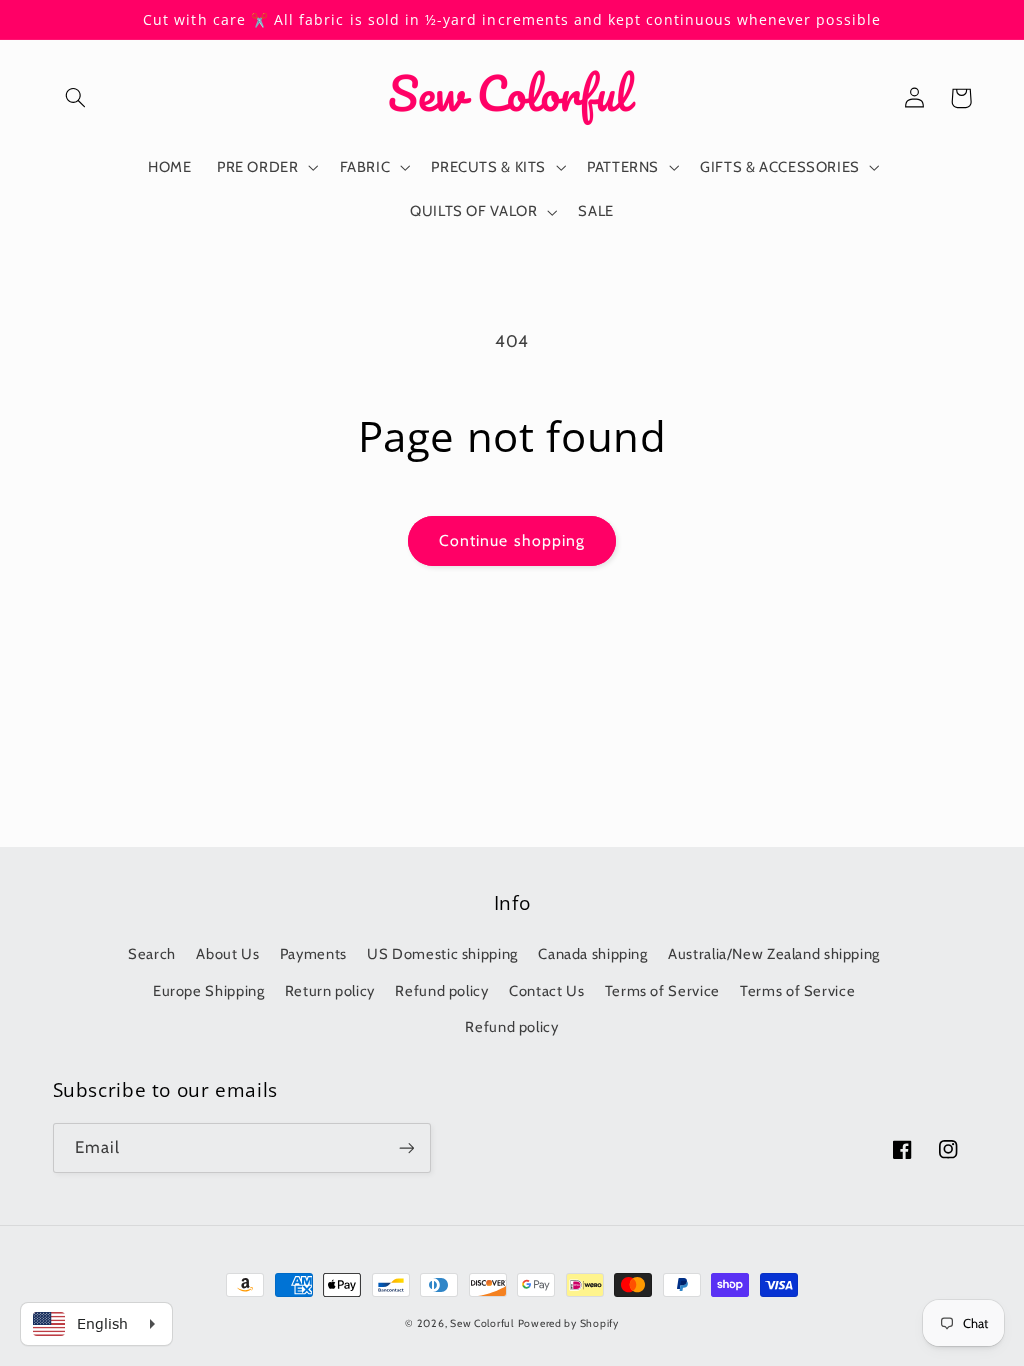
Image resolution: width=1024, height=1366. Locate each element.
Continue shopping (512, 540)
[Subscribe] (406, 1147)
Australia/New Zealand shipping (774, 954)
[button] (76, 98)
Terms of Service (662, 991)
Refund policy (441, 991)
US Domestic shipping (442, 954)
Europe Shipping (208, 991)
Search (152, 954)
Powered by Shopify (568, 1323)
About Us (227, 954)
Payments (313, 954)
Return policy (330, 991)
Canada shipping (592, 954)
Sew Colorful (482, 1323)
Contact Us (546, 991)
